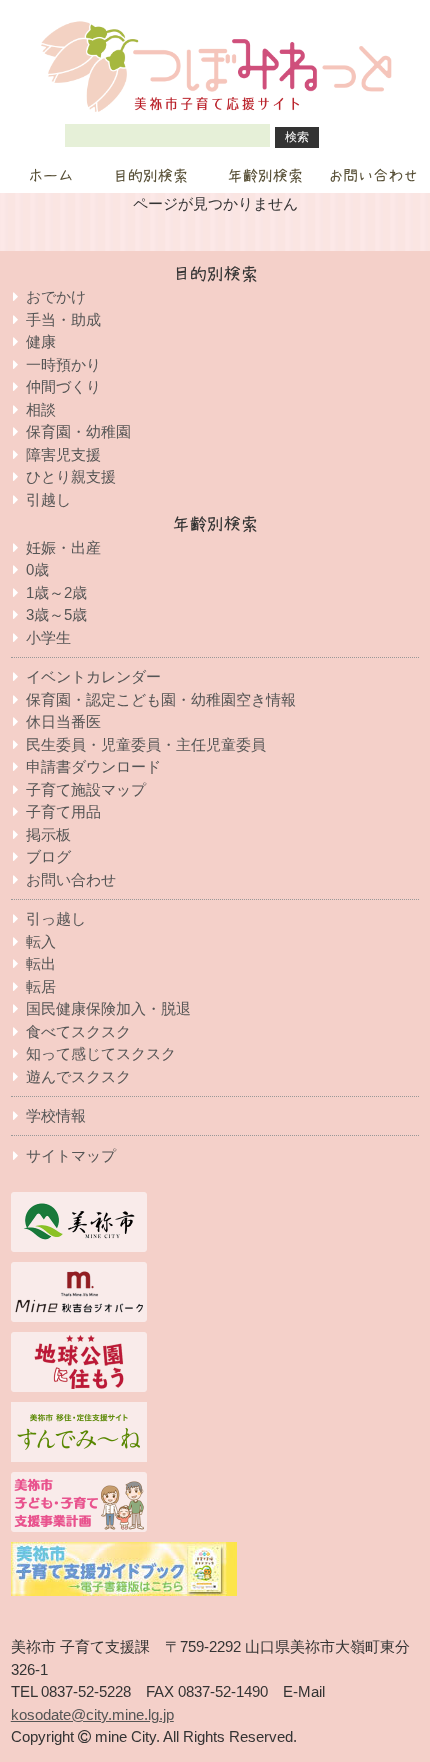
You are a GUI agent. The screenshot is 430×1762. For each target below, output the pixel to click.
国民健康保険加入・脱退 (108, 1008)
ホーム (50, 175)
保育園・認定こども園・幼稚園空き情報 (161, 699)
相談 (41, 409)
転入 (41, 941)
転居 (41, 986)
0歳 (37, 569)
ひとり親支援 (71, 476)
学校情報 (56, 1115)
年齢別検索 (265, 175)
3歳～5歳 (56, 614)
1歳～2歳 (56, 592)
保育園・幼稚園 (78, 431)
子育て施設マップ (86, 789)
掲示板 (48, 834)
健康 (41, 341)
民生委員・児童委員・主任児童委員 (146, 744)
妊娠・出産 (63, 547)
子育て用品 (63, 811)
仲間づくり (63, 386)
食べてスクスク (78, 1031)
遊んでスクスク (78, 1076)
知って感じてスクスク (101, 1053)
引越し (48, 499)
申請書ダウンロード (93, 766)
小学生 (48, 637)
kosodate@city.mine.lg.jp (92, 1714)
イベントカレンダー (93, 676)
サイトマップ (71, 1155)
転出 (41, 963)
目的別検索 (150, 175)
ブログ (48, 856)
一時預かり (63, 364)
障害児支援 (63, 454)
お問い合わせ (373, 175)
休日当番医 (63, 721)
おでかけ (56, 296)
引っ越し (56, 918)
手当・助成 (63, 319)
